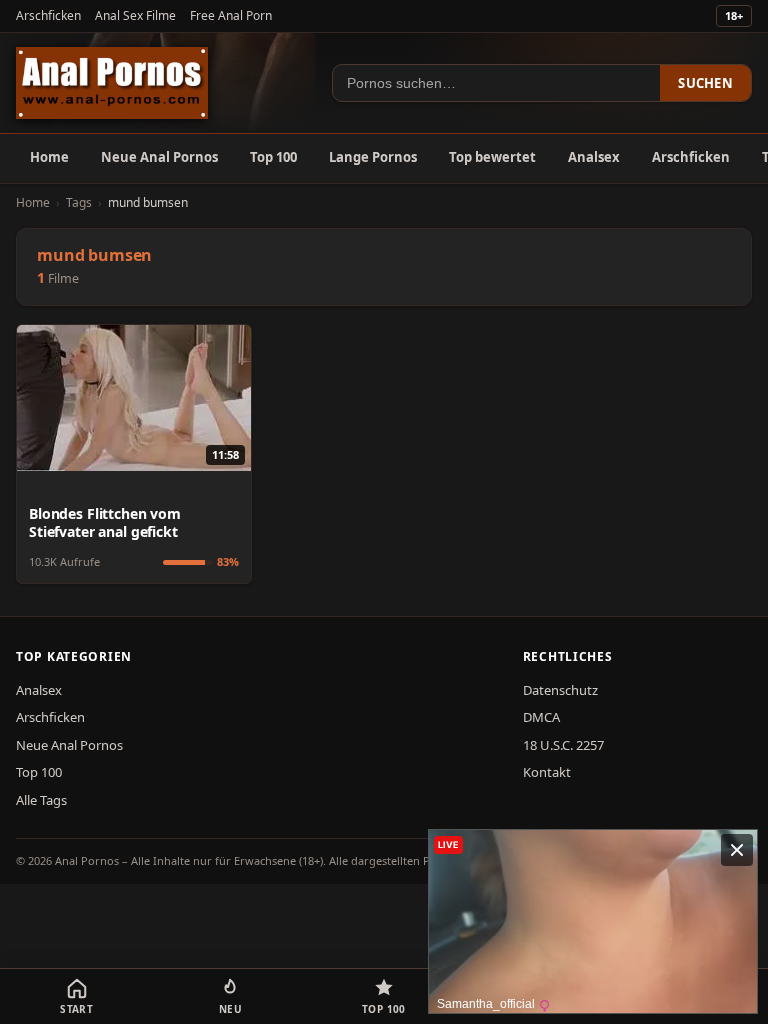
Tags (79, 202)
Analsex (594, 157)
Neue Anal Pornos (159, 157)
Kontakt (547, 772)
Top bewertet (492, 157)
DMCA (541, 717)
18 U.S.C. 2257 (563, 745)
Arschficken (48, 15)
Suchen (705, 83)
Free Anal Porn (231, 15)
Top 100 (273, 157)
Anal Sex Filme (135, 15)
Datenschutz (560, 690)
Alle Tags (41, 800)
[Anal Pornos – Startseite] (112, 83)
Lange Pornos (373, 157)
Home (49, 157)
